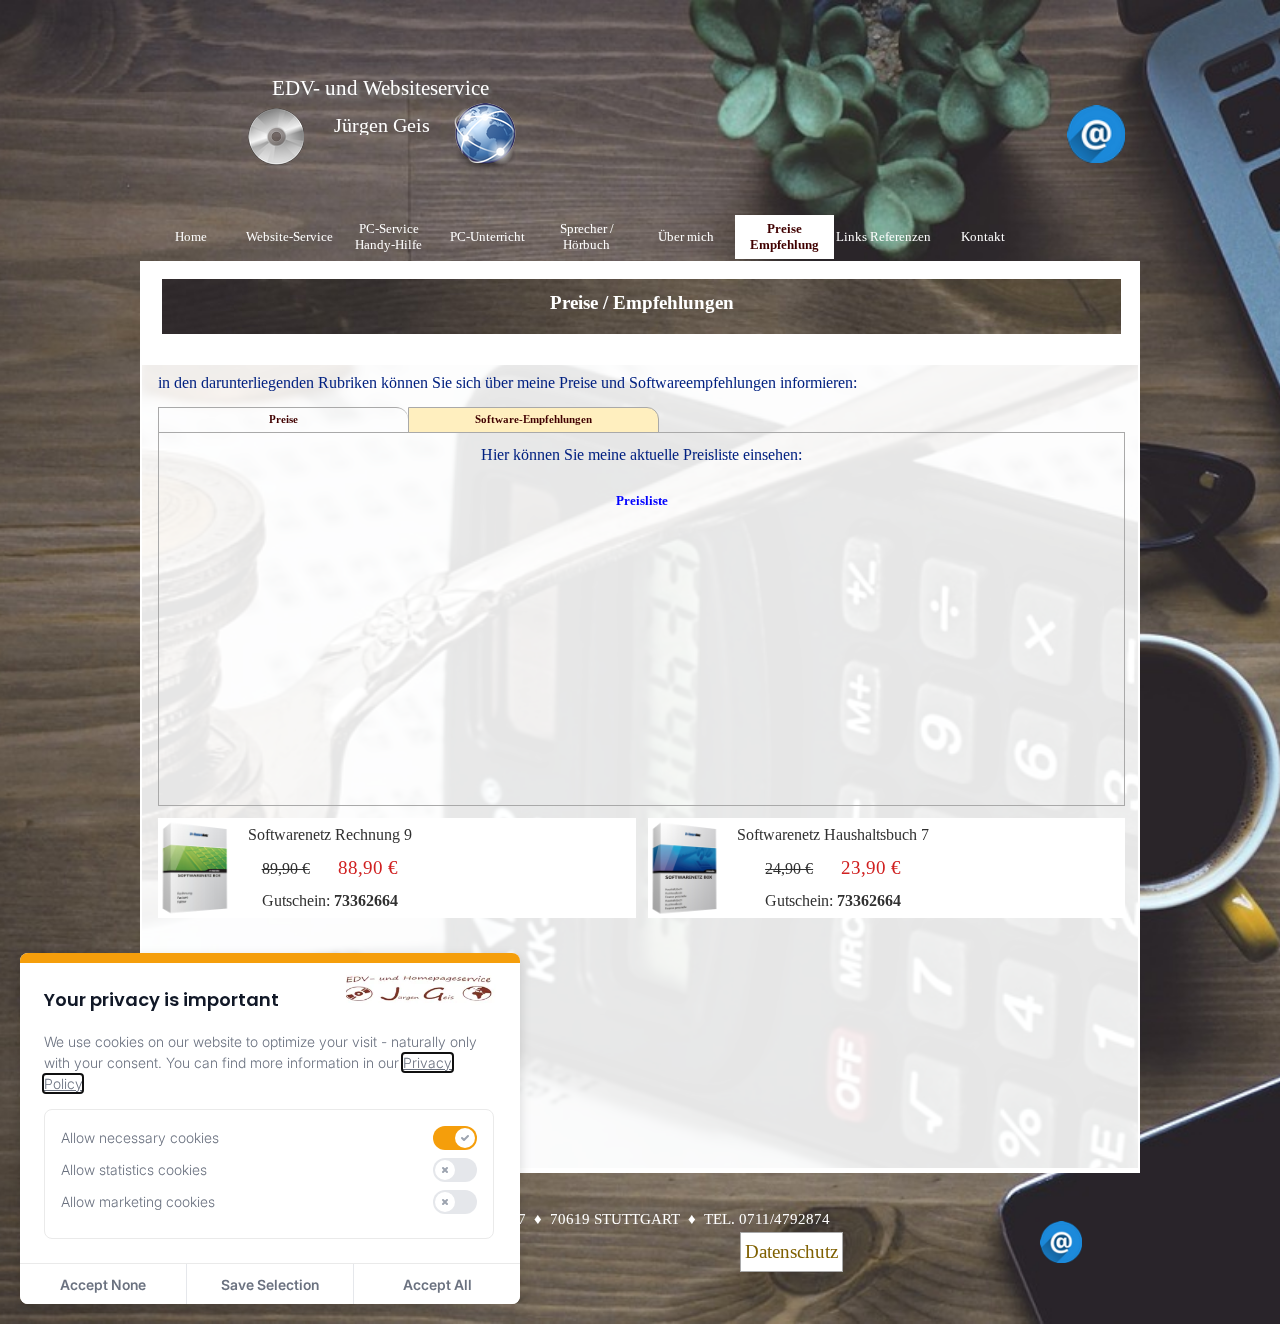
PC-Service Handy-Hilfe (388, 236)
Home (191, 236)
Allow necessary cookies (140, 1138)
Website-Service (289, 236)
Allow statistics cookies (134, 1170)
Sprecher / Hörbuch (587, 236)
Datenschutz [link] (791, 1251)
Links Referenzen (883, 236)
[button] (1096, 113)
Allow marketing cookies (138, 1202)
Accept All (437, 1284)
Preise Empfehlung (784, 236)
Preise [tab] (283, 419)
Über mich (686, 236)
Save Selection (270, 1284)
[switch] (455, 1138)
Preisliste (642, 500)
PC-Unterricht (487, 236)
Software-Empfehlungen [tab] (533, 419)
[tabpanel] (642, 317)
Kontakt (983, 236)
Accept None (103, 1284)
